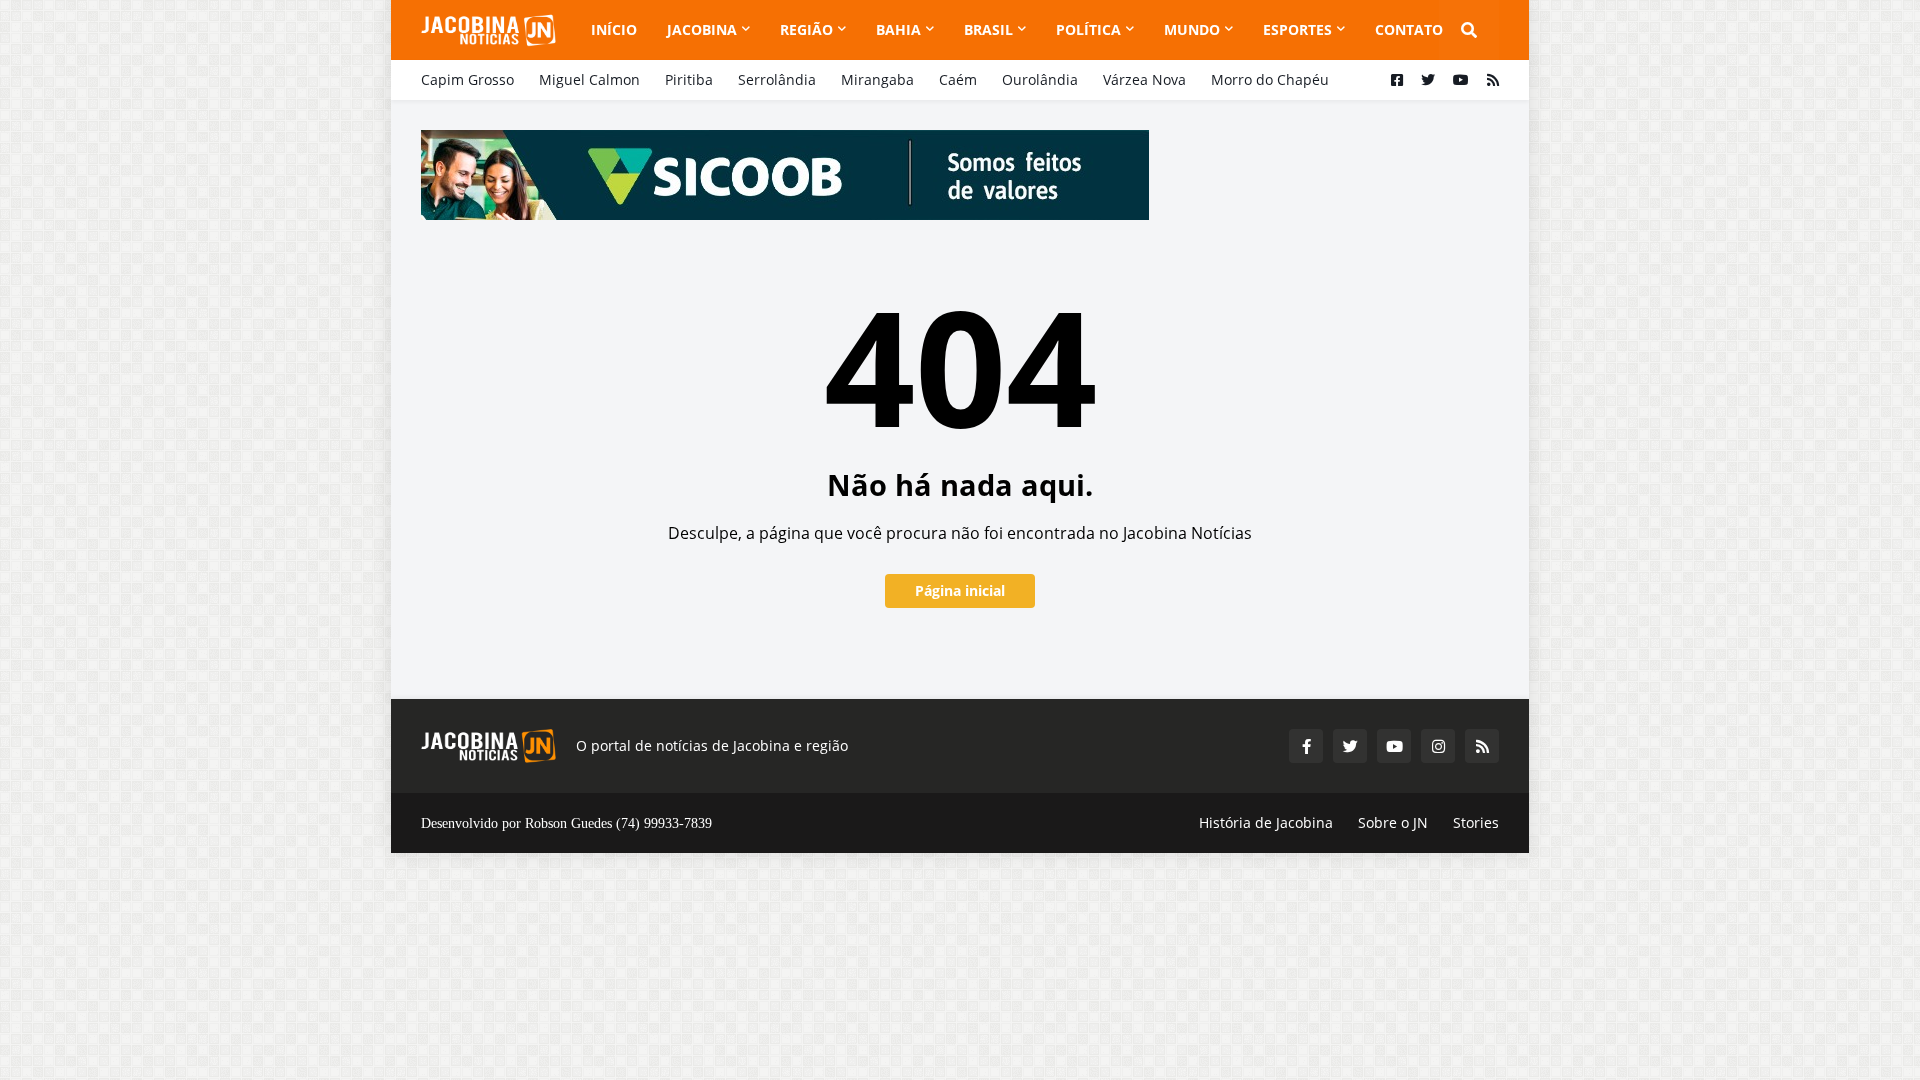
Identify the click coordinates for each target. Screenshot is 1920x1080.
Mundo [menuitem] (1192, 29)
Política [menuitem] (1088, 29)
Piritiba (689, 79)
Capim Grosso (467, 79)
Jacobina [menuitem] (702, 29)
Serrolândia (777, 79)
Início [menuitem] (614, 29)
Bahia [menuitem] (898, 29)
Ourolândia (1040, 79)
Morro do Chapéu (1270, 79)
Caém (958, 79)
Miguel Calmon (589, 79)
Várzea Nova (1144, 79)
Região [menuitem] (806, 29)
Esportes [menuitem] (1297, 29)
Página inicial (960, 590)
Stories (1476, 822)
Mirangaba (877, 79)
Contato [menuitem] (1409, 29)
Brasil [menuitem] (988, 29)
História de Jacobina (1266, 822)
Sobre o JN (1393, 822)
